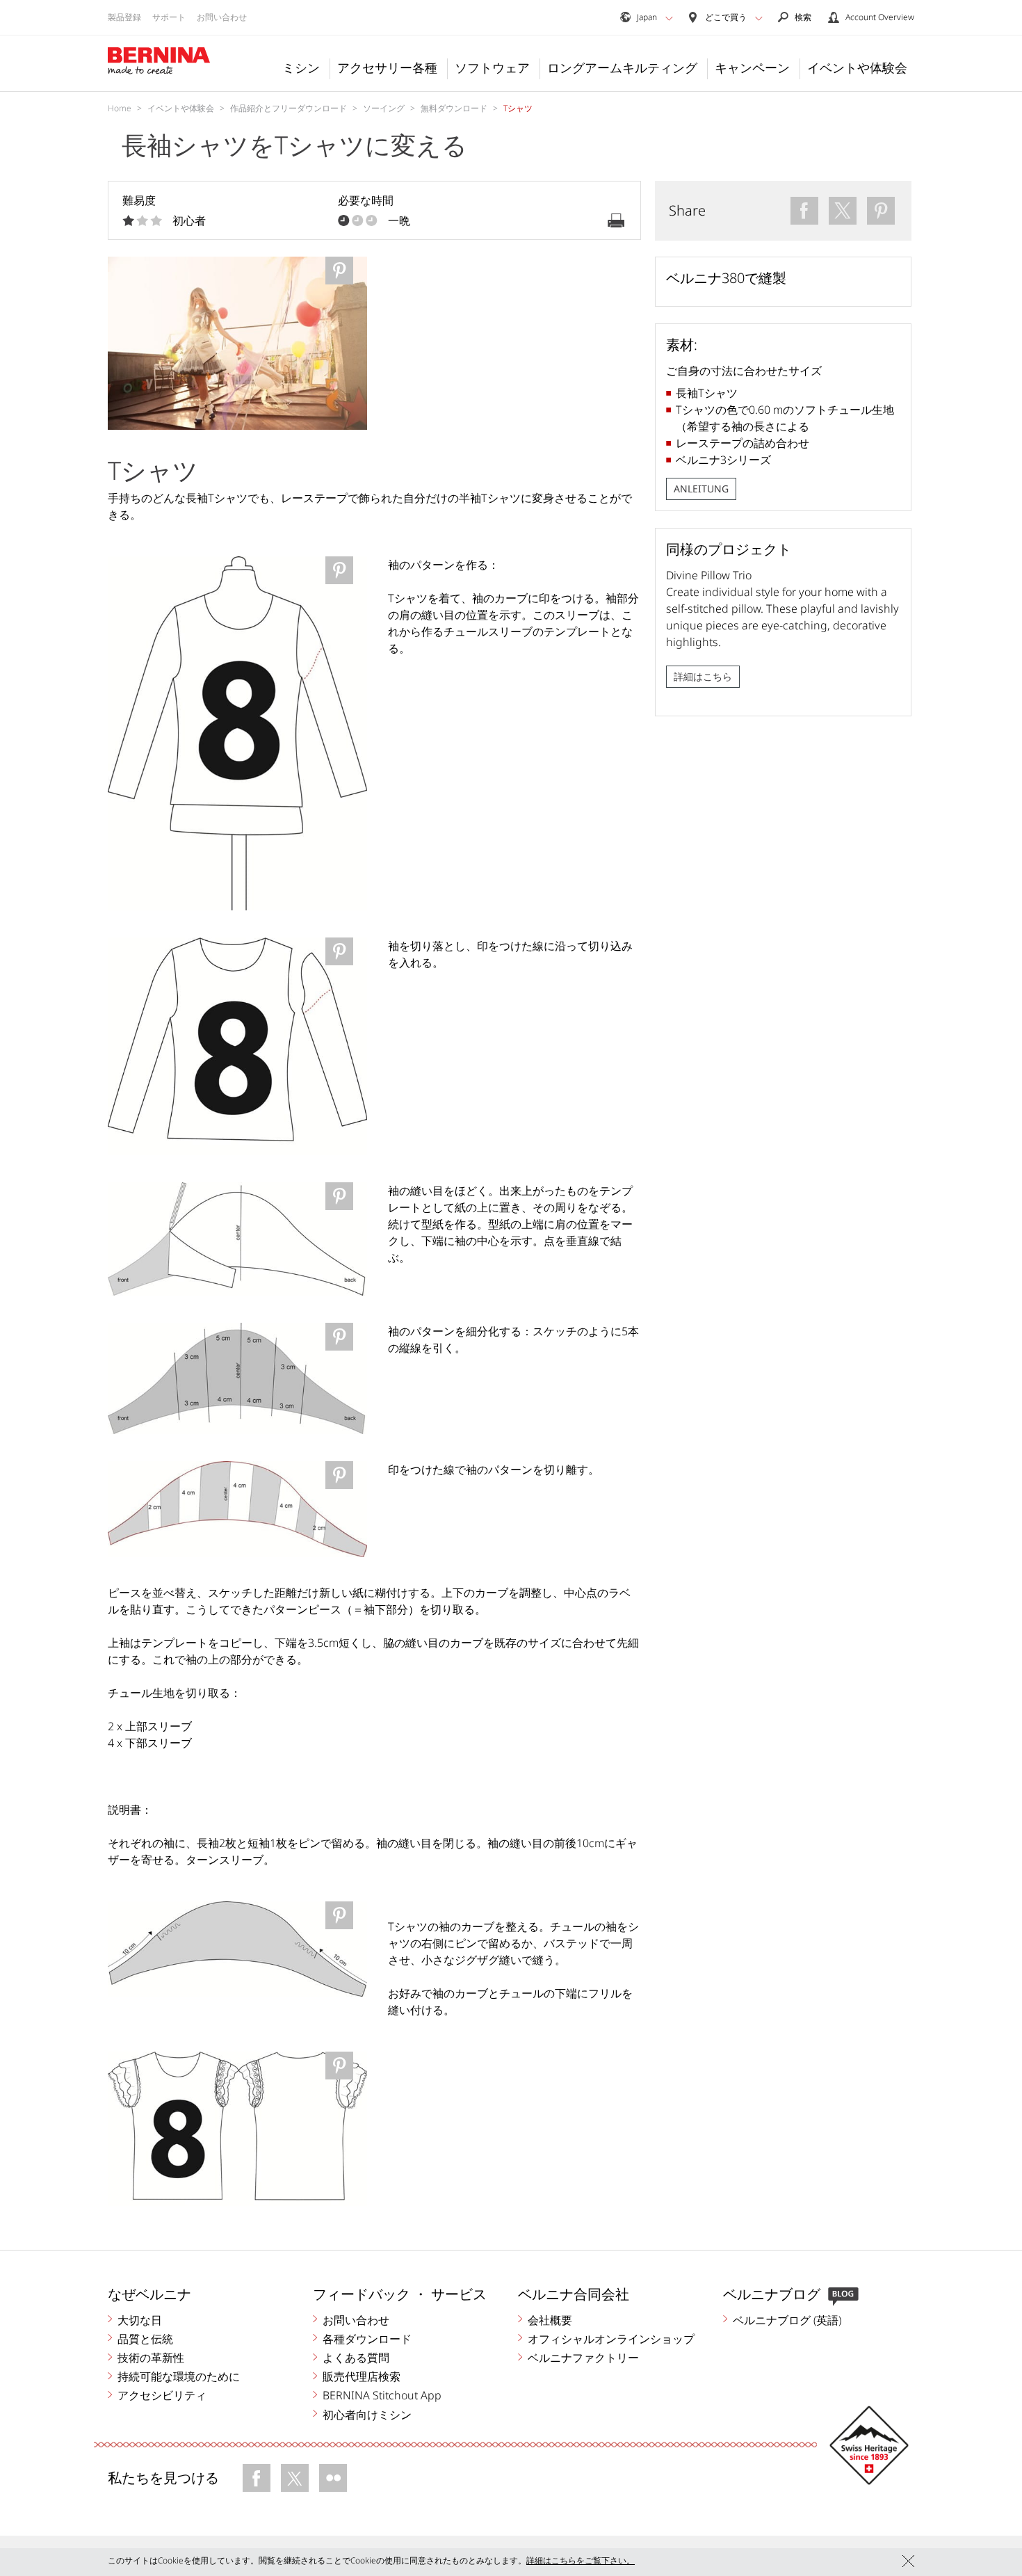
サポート (169, 17)
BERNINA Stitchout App (382, 2395)
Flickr (333, 2478)
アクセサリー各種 (387, 67)
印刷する (616, 220)
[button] (669, 18)
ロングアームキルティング (622, 67)
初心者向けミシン (367, 2415)
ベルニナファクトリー (583, 2358)
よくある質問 (356, 2358)
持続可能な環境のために (179, 2376)
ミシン (301, 67)
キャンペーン (752, 67)
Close (908, 2561)
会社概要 (550, 2320)
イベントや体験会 (857, 67)
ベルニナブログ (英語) (787, 2320)
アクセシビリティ (162, 2395)
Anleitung (701, 489)
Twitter (295, 2478)
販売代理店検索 (362, 2376)
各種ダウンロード (367, 2339)
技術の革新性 (151, 2358)
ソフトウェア (492, 67)
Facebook (257, 2478)
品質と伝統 (145, 2339)
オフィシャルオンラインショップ (611, 2339)
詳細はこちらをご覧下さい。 (581, 2560)
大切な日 (140, 2320)
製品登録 (124, 17)
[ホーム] (159, 61)
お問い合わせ (222, 17)
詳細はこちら (703, 676)
